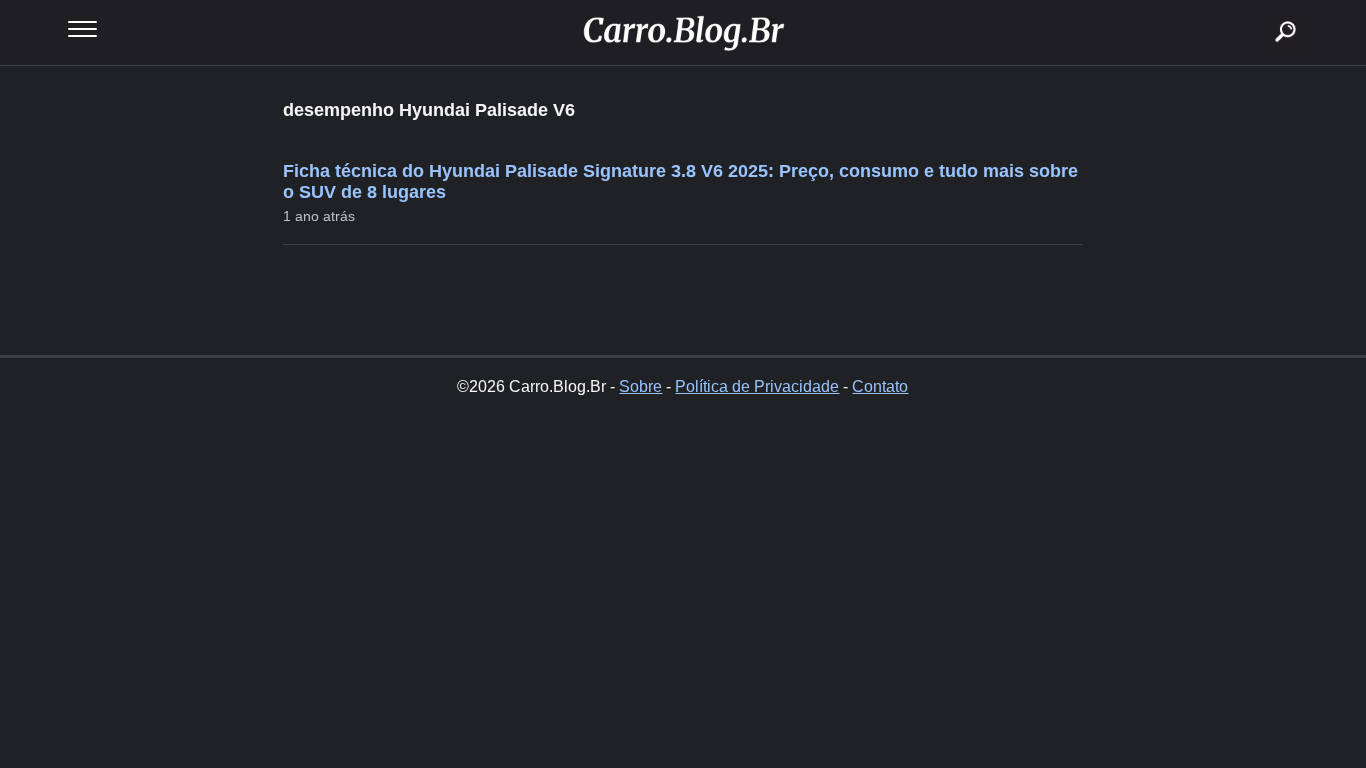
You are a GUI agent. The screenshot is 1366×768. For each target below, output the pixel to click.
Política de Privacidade (757, 386)
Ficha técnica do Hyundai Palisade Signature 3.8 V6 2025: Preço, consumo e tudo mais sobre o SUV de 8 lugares (680, 181)
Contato (880, 386)
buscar (1255, 7)
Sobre (640, 386)
